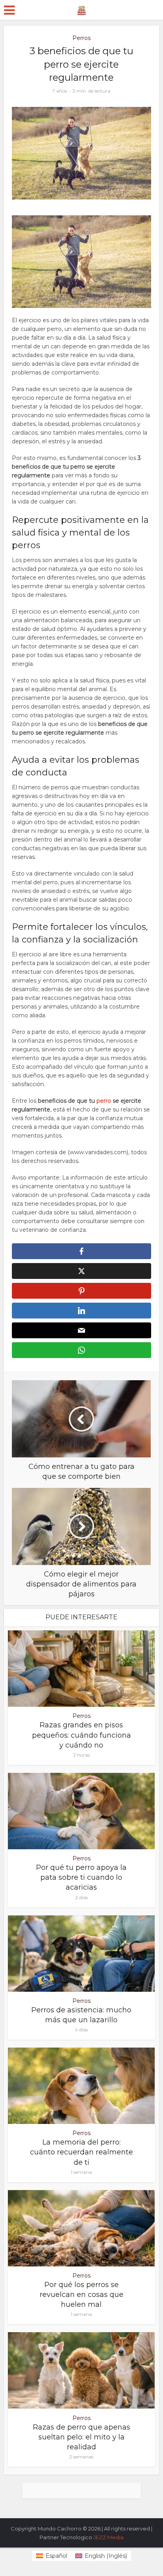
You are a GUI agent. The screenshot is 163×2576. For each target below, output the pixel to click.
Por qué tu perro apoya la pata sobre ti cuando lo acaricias (81, 1877)
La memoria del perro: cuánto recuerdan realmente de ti (81, 2152)
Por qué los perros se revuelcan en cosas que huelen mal (81, 2295)
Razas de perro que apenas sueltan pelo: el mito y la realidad (81, 2437)
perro (103, 1101)
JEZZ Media (108, 2537)
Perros (81, 38)
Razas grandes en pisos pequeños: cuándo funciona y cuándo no (81, 1735)
